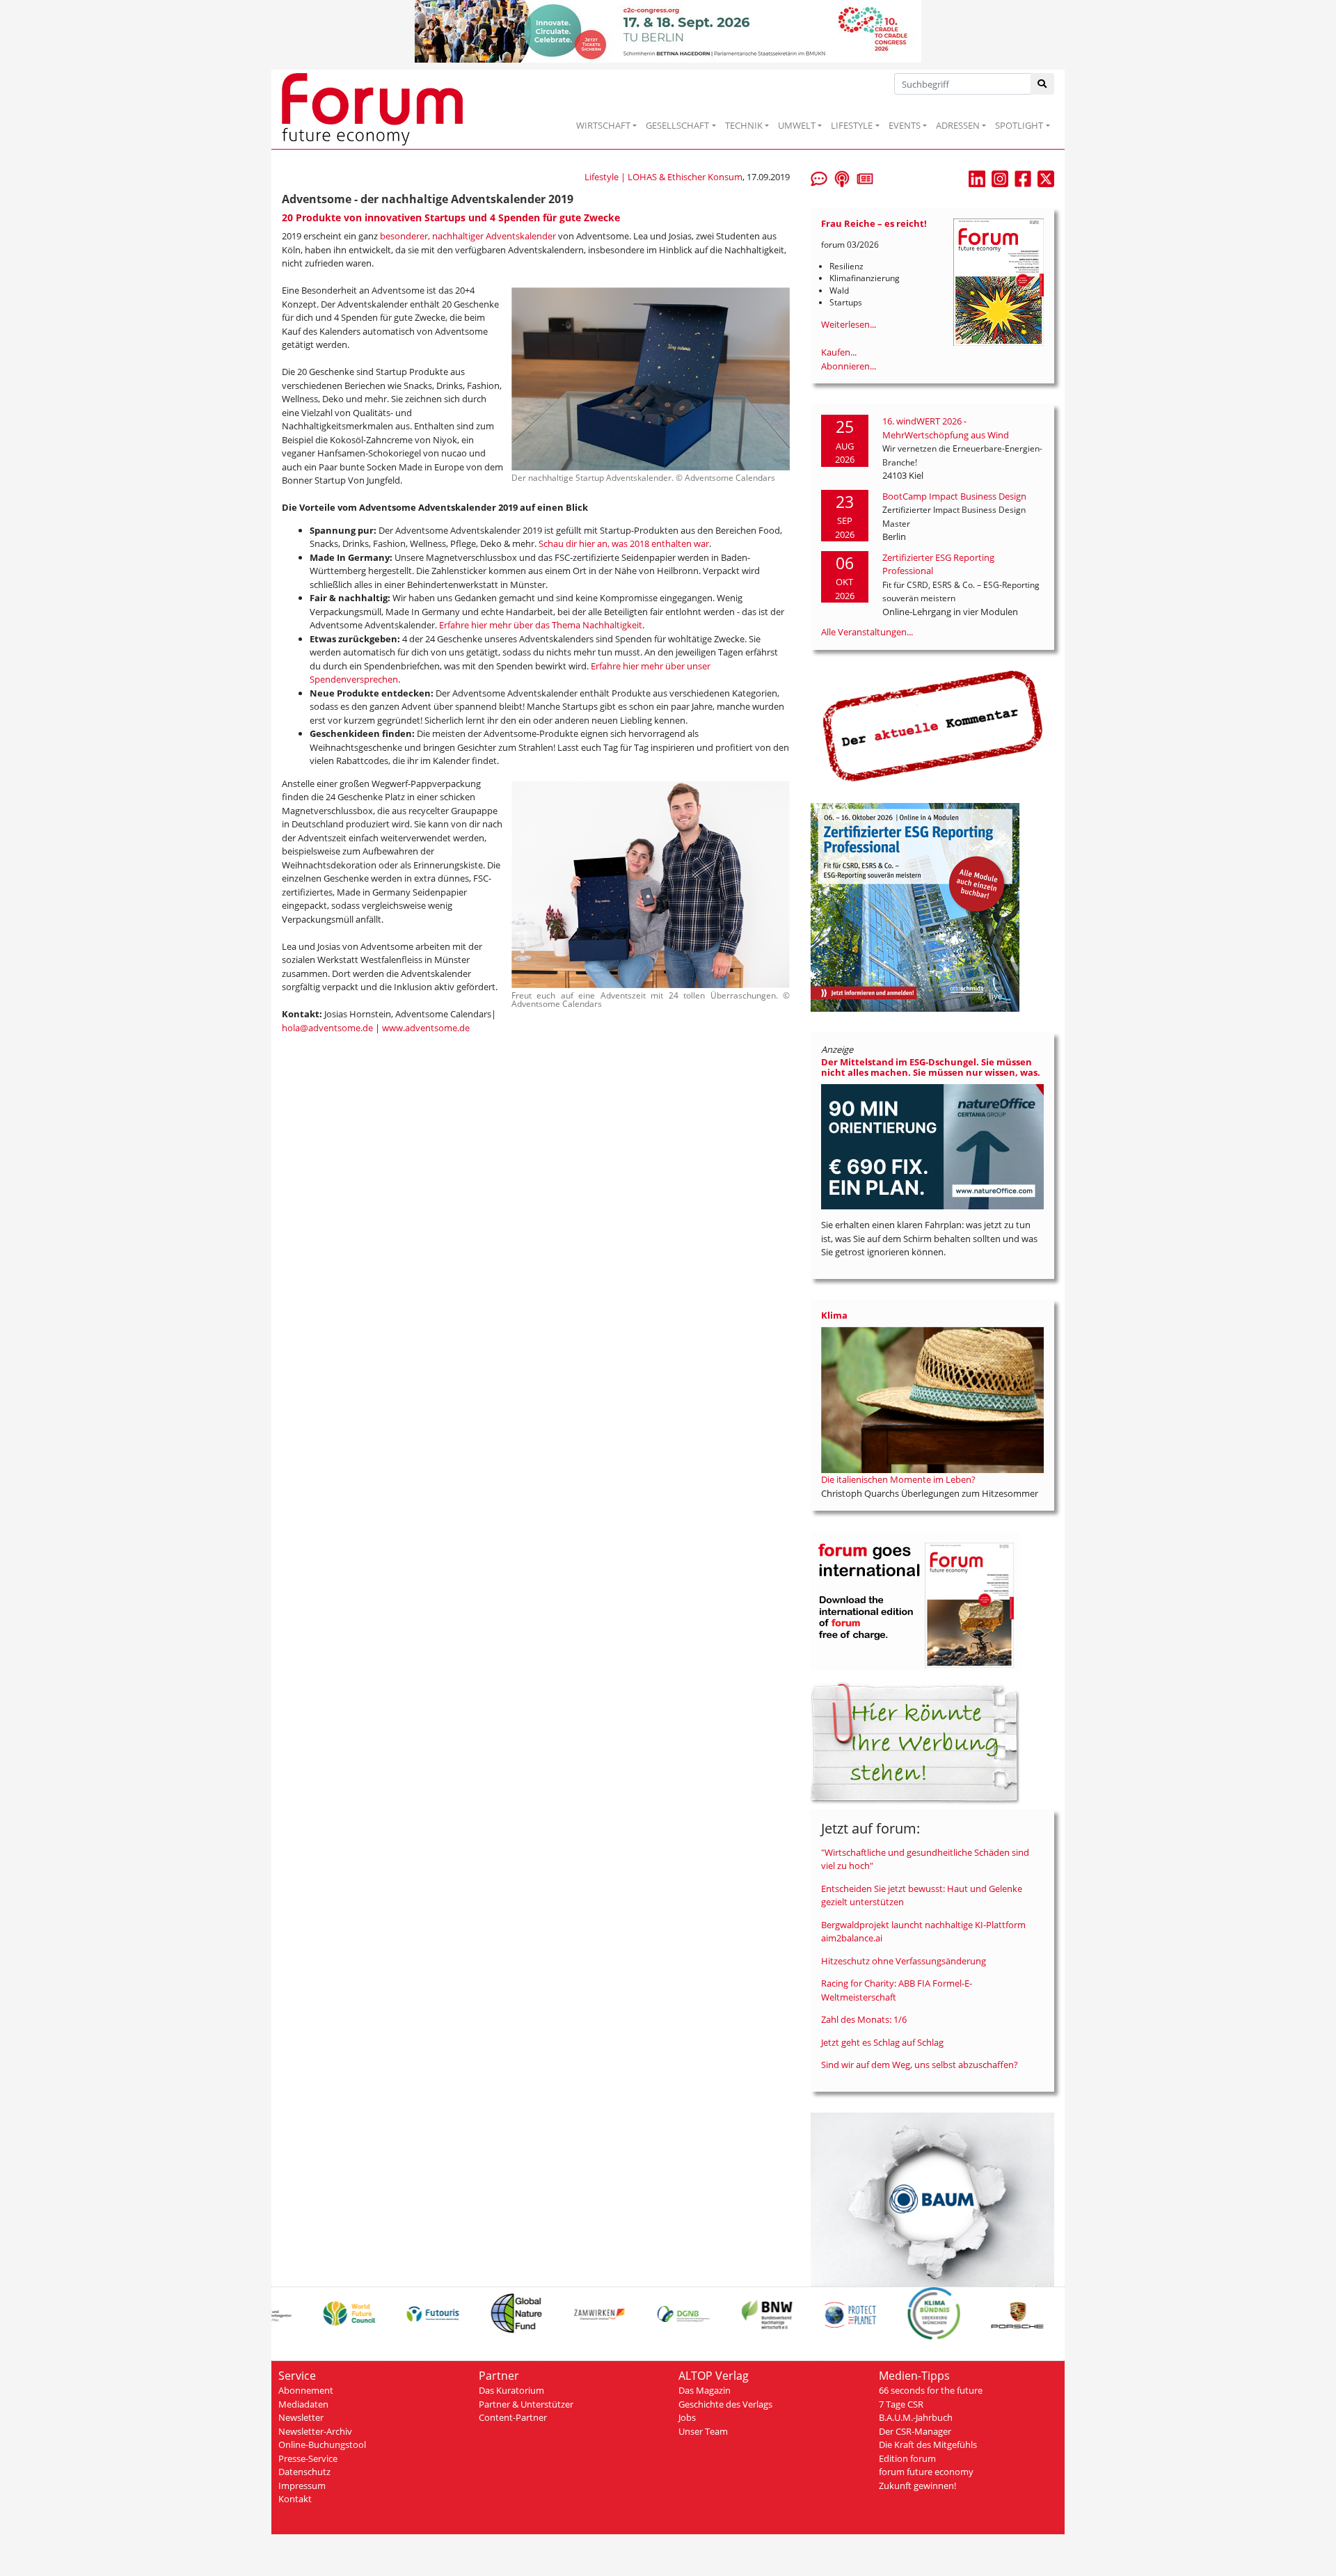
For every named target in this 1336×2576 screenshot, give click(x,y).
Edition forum (907, 2458)
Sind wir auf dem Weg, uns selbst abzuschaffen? (920, 2065)
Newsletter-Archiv (315, 2431)
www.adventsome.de (426, 1028)
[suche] (1043, 84)
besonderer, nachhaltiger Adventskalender (468, 236)
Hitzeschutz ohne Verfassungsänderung (904, 1961)
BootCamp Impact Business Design (954, 496)
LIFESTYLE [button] (852, 125)
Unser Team (703, 2431)
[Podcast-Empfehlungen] (842, 177)
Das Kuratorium (511, 2390)
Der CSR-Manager (915, 2431)
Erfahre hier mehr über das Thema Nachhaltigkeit (541, 625)
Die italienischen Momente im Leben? (898, 1479)
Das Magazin (705, 2390)
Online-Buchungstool (322, 2444)
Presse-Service (308, 2458)
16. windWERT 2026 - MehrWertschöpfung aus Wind (946, 428)
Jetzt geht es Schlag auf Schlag (882, 2042)
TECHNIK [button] (744, 125)
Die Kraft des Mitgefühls (928, 2444)
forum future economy (926, 2472)
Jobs (687, 2417)
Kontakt (295, 2499)
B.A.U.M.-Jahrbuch (916, 2417)
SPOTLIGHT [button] (1019, 125)
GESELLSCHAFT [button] (677, 125)
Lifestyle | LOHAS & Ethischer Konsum (663, 177)
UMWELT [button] (797, 125)
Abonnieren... (849, 366)
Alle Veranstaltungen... (867, 632)
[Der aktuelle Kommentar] (932, 726)
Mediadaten (303, 2404)
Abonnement (306, 2390)
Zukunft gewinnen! (917, 2486)
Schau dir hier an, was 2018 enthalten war (624, 543)
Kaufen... (839, 352)
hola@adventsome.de (327, 1028)
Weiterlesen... (849, 324)
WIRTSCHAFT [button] (603, 125)
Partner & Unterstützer (526, 2404)
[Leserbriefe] (819, 177)
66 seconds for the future (931, 2390)
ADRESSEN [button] (958, 125)
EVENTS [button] (905, 125)
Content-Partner (513, 2417)
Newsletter (301, 2417)
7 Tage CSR (901, 2404)
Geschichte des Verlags (725, 2404)
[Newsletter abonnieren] (865, 177)
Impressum (302, 2486)
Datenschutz (304, 2472)
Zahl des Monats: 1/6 (864, 2019)
